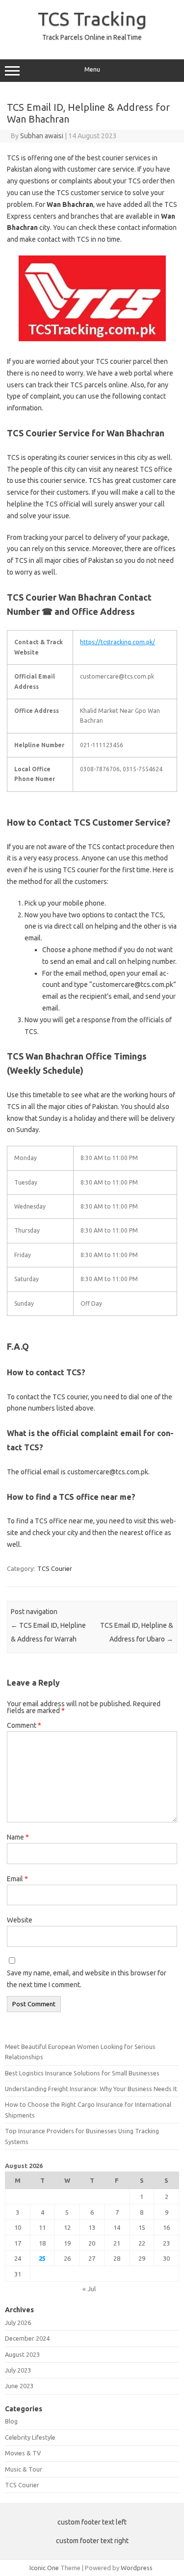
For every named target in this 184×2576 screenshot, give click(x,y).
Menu (92, 69)
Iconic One (44, 2568)
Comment (24, 1725)
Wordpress (137, 2568)
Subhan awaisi (42, 136)
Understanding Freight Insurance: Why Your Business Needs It (91, 2089)
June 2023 (19, 2386)
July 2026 (18, 2323)
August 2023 (22, 2354)
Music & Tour (24, 2469)
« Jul (89, 2289)
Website (20, 1920)
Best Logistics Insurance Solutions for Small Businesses (82, 2073)
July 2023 (18, 2370)
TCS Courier (55, 1568)
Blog (11, 2421)
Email (17, 1879)
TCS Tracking (92, 19)
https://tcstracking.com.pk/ (118, 642)
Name (18, 1837)
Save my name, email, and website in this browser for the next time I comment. (87, 1979)
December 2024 (27, 2338)
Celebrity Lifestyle (30, 2437)
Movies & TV (23, 2453)
